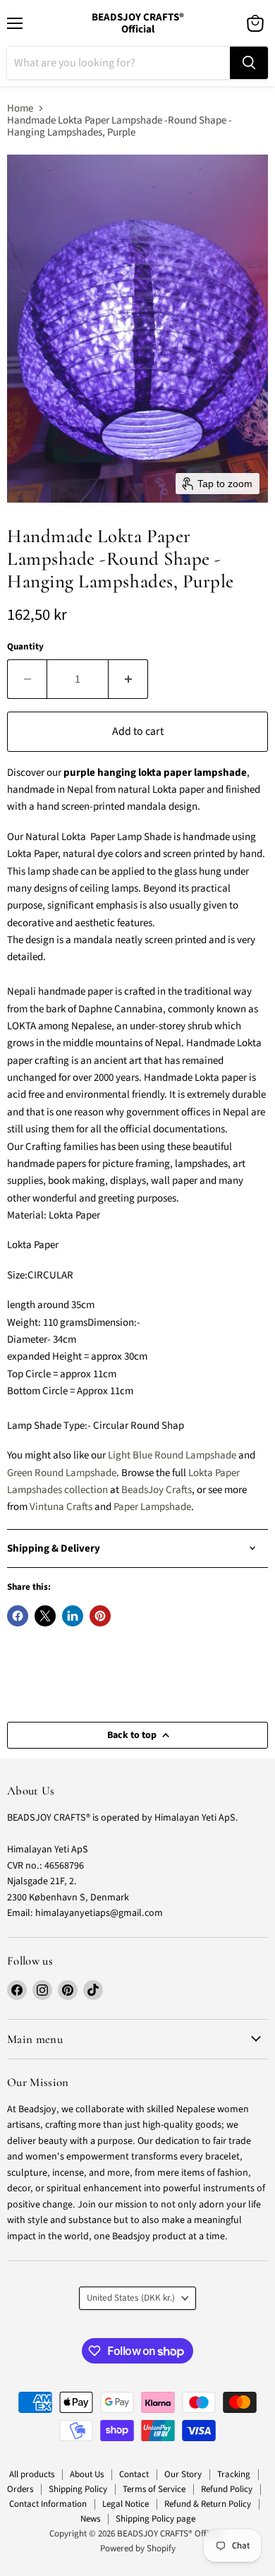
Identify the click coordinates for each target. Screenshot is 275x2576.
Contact (134, 2474)
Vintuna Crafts (61, 1507)
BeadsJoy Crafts (157, 1490)
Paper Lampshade (152, 1507)
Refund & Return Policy (208, 2504)
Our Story (183, 2474)
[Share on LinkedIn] (73, 1616)
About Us (87, 2474)
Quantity (25, 647)
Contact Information (48, 2504)
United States (131, 2298)
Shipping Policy (78, 2489)
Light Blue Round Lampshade (172, 1455)
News (90, 2519)
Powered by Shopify (138, 2548)
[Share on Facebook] (18, 1616)
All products (32, 2474)
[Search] (249, 63)
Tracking (234, 2474)
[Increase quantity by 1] (128, 679)
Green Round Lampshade (62, 1473)
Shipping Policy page (155, 2519)
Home (20, 108)
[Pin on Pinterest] (100, 1616)
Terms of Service (154, 2489)
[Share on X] (45, 1616)
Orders (20, 2489)
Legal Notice (126, 2504)
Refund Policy (227, 2489)
